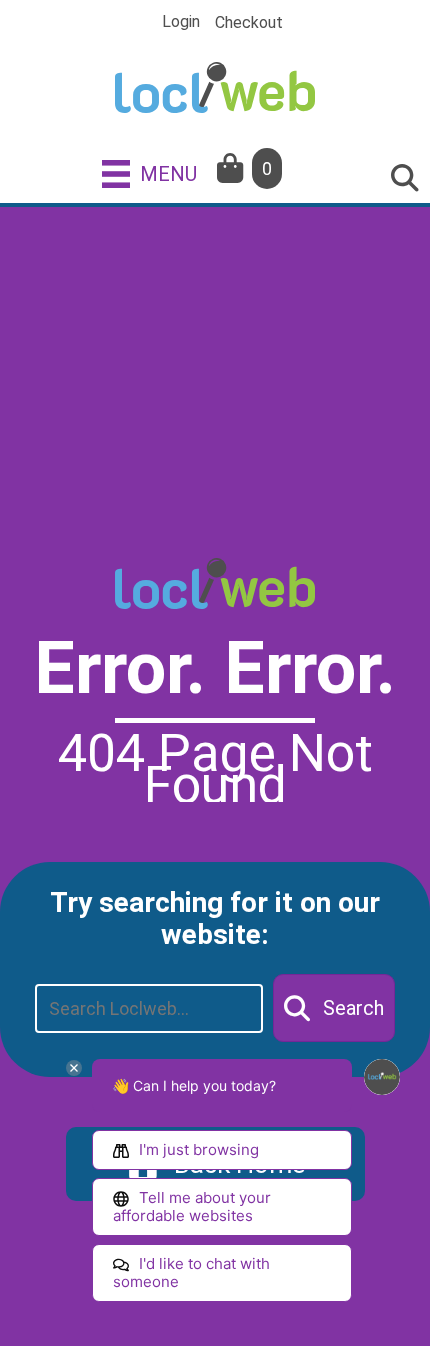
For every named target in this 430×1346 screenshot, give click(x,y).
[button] (334, 1008)
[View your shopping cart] (232, 168)
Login (181, 22)
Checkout (249, 23)
